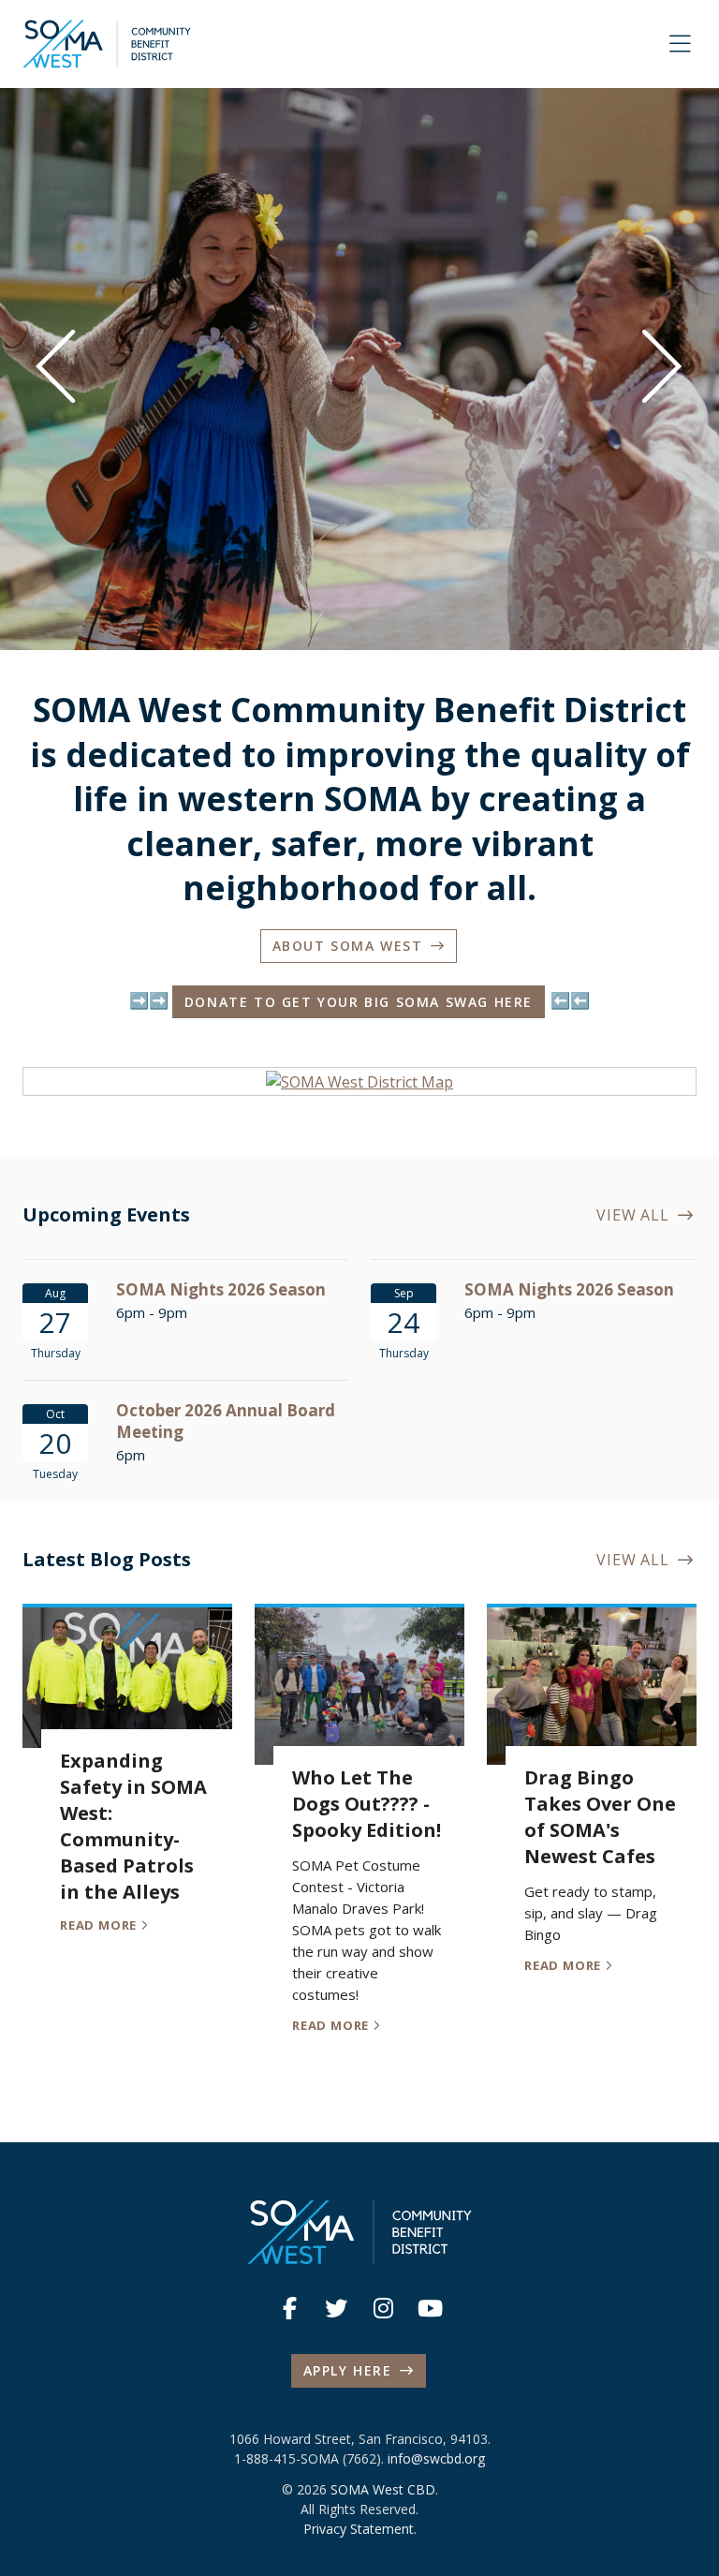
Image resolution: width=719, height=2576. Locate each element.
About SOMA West (348, 946)
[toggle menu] (680, 44)
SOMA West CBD (383, 2489)
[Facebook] (289, 2308)
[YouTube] (430, 2308)
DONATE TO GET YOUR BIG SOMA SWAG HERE (359, 1002)
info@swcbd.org (436, 2458)
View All (637, 1215)
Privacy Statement (359, 2529)
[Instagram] (383, 2308)
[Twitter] (336, 2308)
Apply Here (348, 2370)
